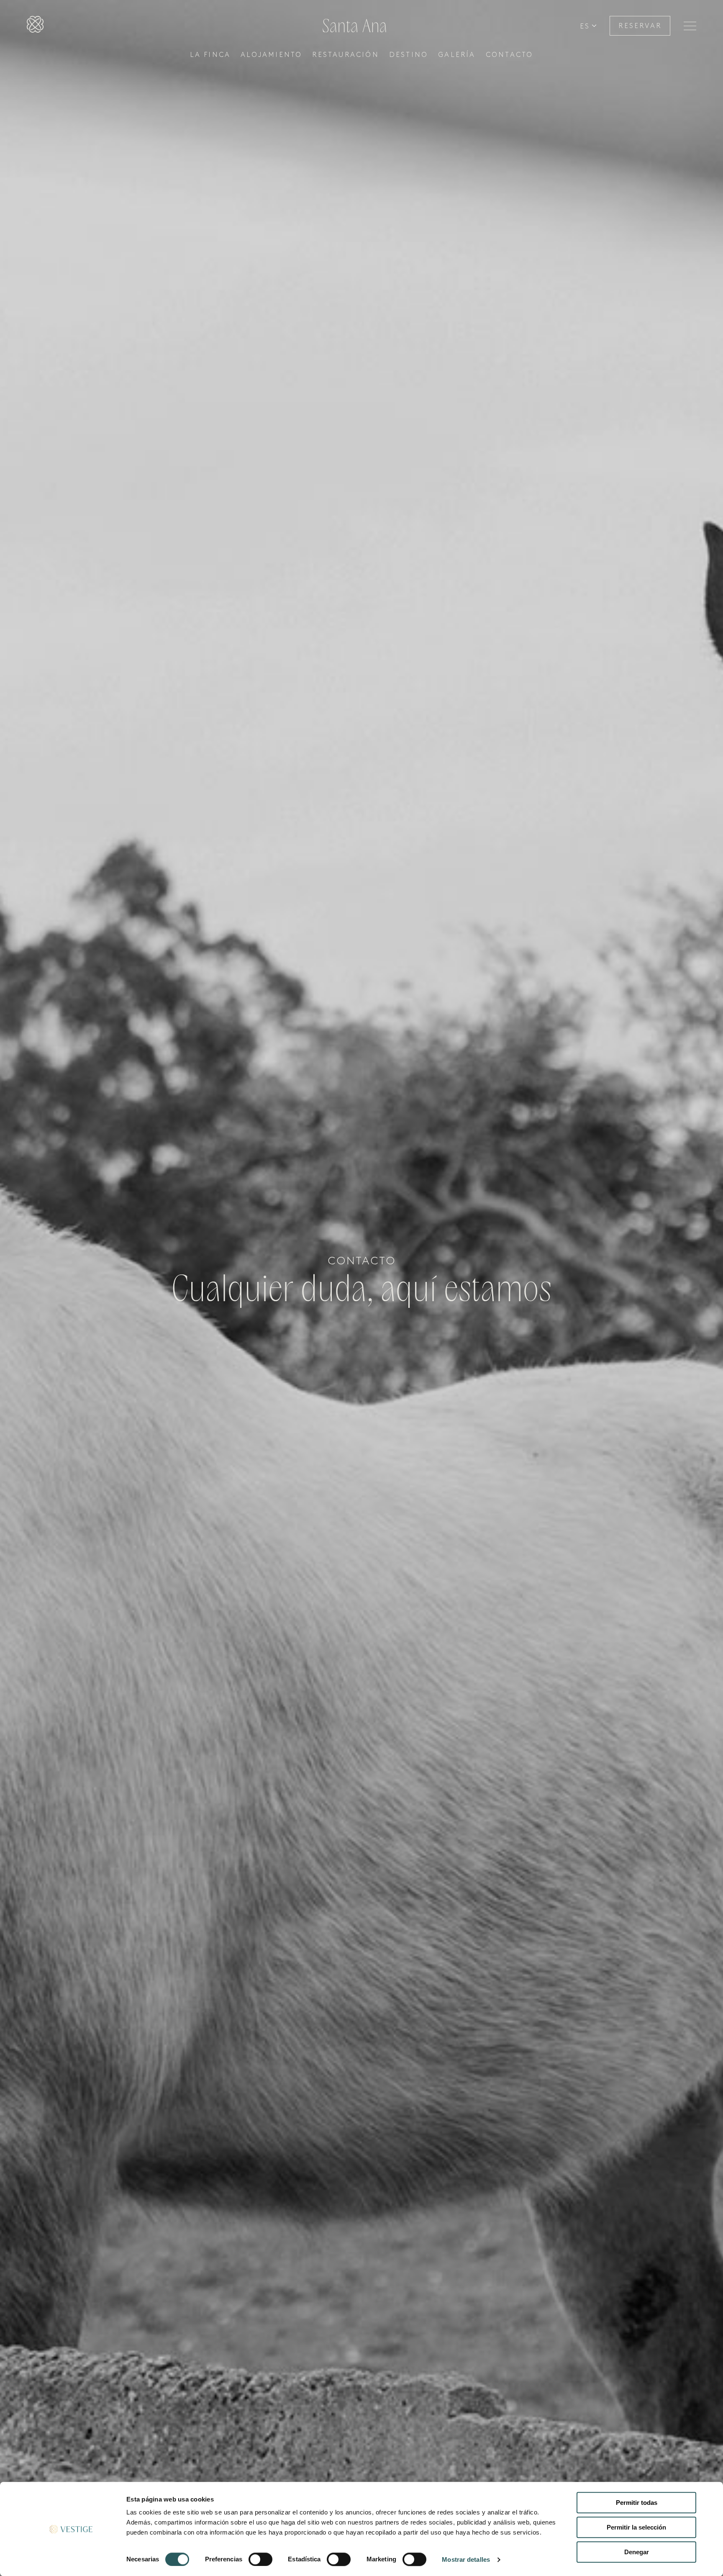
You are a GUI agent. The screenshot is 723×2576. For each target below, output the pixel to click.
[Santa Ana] (35, 26)
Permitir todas (637, 2503)
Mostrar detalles (466, 2559)
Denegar (637, 2552)
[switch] (260, 2559)
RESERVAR (640, 26)
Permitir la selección (636, 2527)
